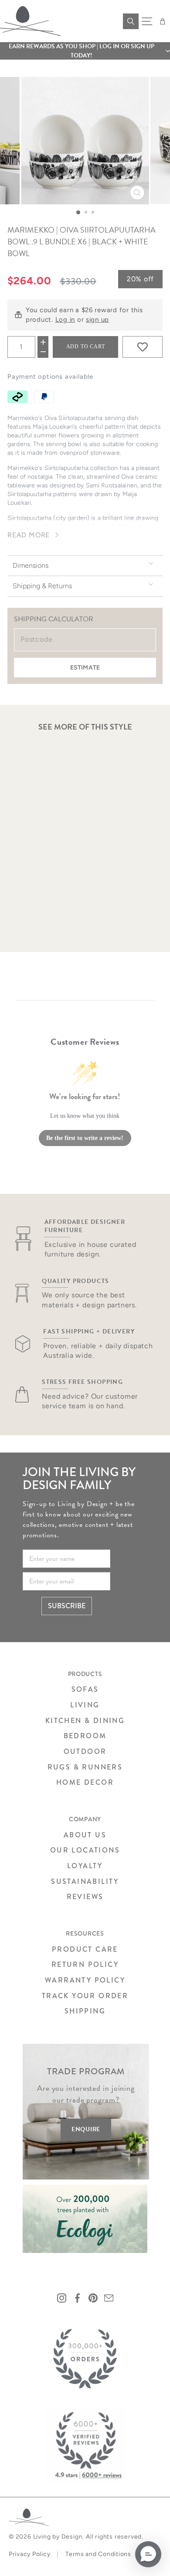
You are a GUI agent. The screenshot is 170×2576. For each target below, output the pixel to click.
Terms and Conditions (98, 2554)
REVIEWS (85, 1897)
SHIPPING (85, 2011)
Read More (29, 535)
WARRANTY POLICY (85, 1980)
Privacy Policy (29, 2554)
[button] (85, 51)
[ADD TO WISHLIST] (143, 347)
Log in (65, 320)
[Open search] (131, 21)
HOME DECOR (85, 1782)
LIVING (85, 1705)
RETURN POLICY (85, 1964)
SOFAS (85, 1689)
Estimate (85, 668)
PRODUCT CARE (85, 1949)
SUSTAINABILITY (85, 1881)
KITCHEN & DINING (85, 1721)
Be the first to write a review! (85, 1138)
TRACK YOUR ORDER (85, 1996)
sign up (97, 320)
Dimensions (31, 565)
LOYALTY (85, 1866)
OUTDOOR (85, 1751)
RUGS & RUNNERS (85, 1767)
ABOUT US (85, 1835)
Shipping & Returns (42, 586)
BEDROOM (85, 1736)
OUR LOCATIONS (85, 1850)
